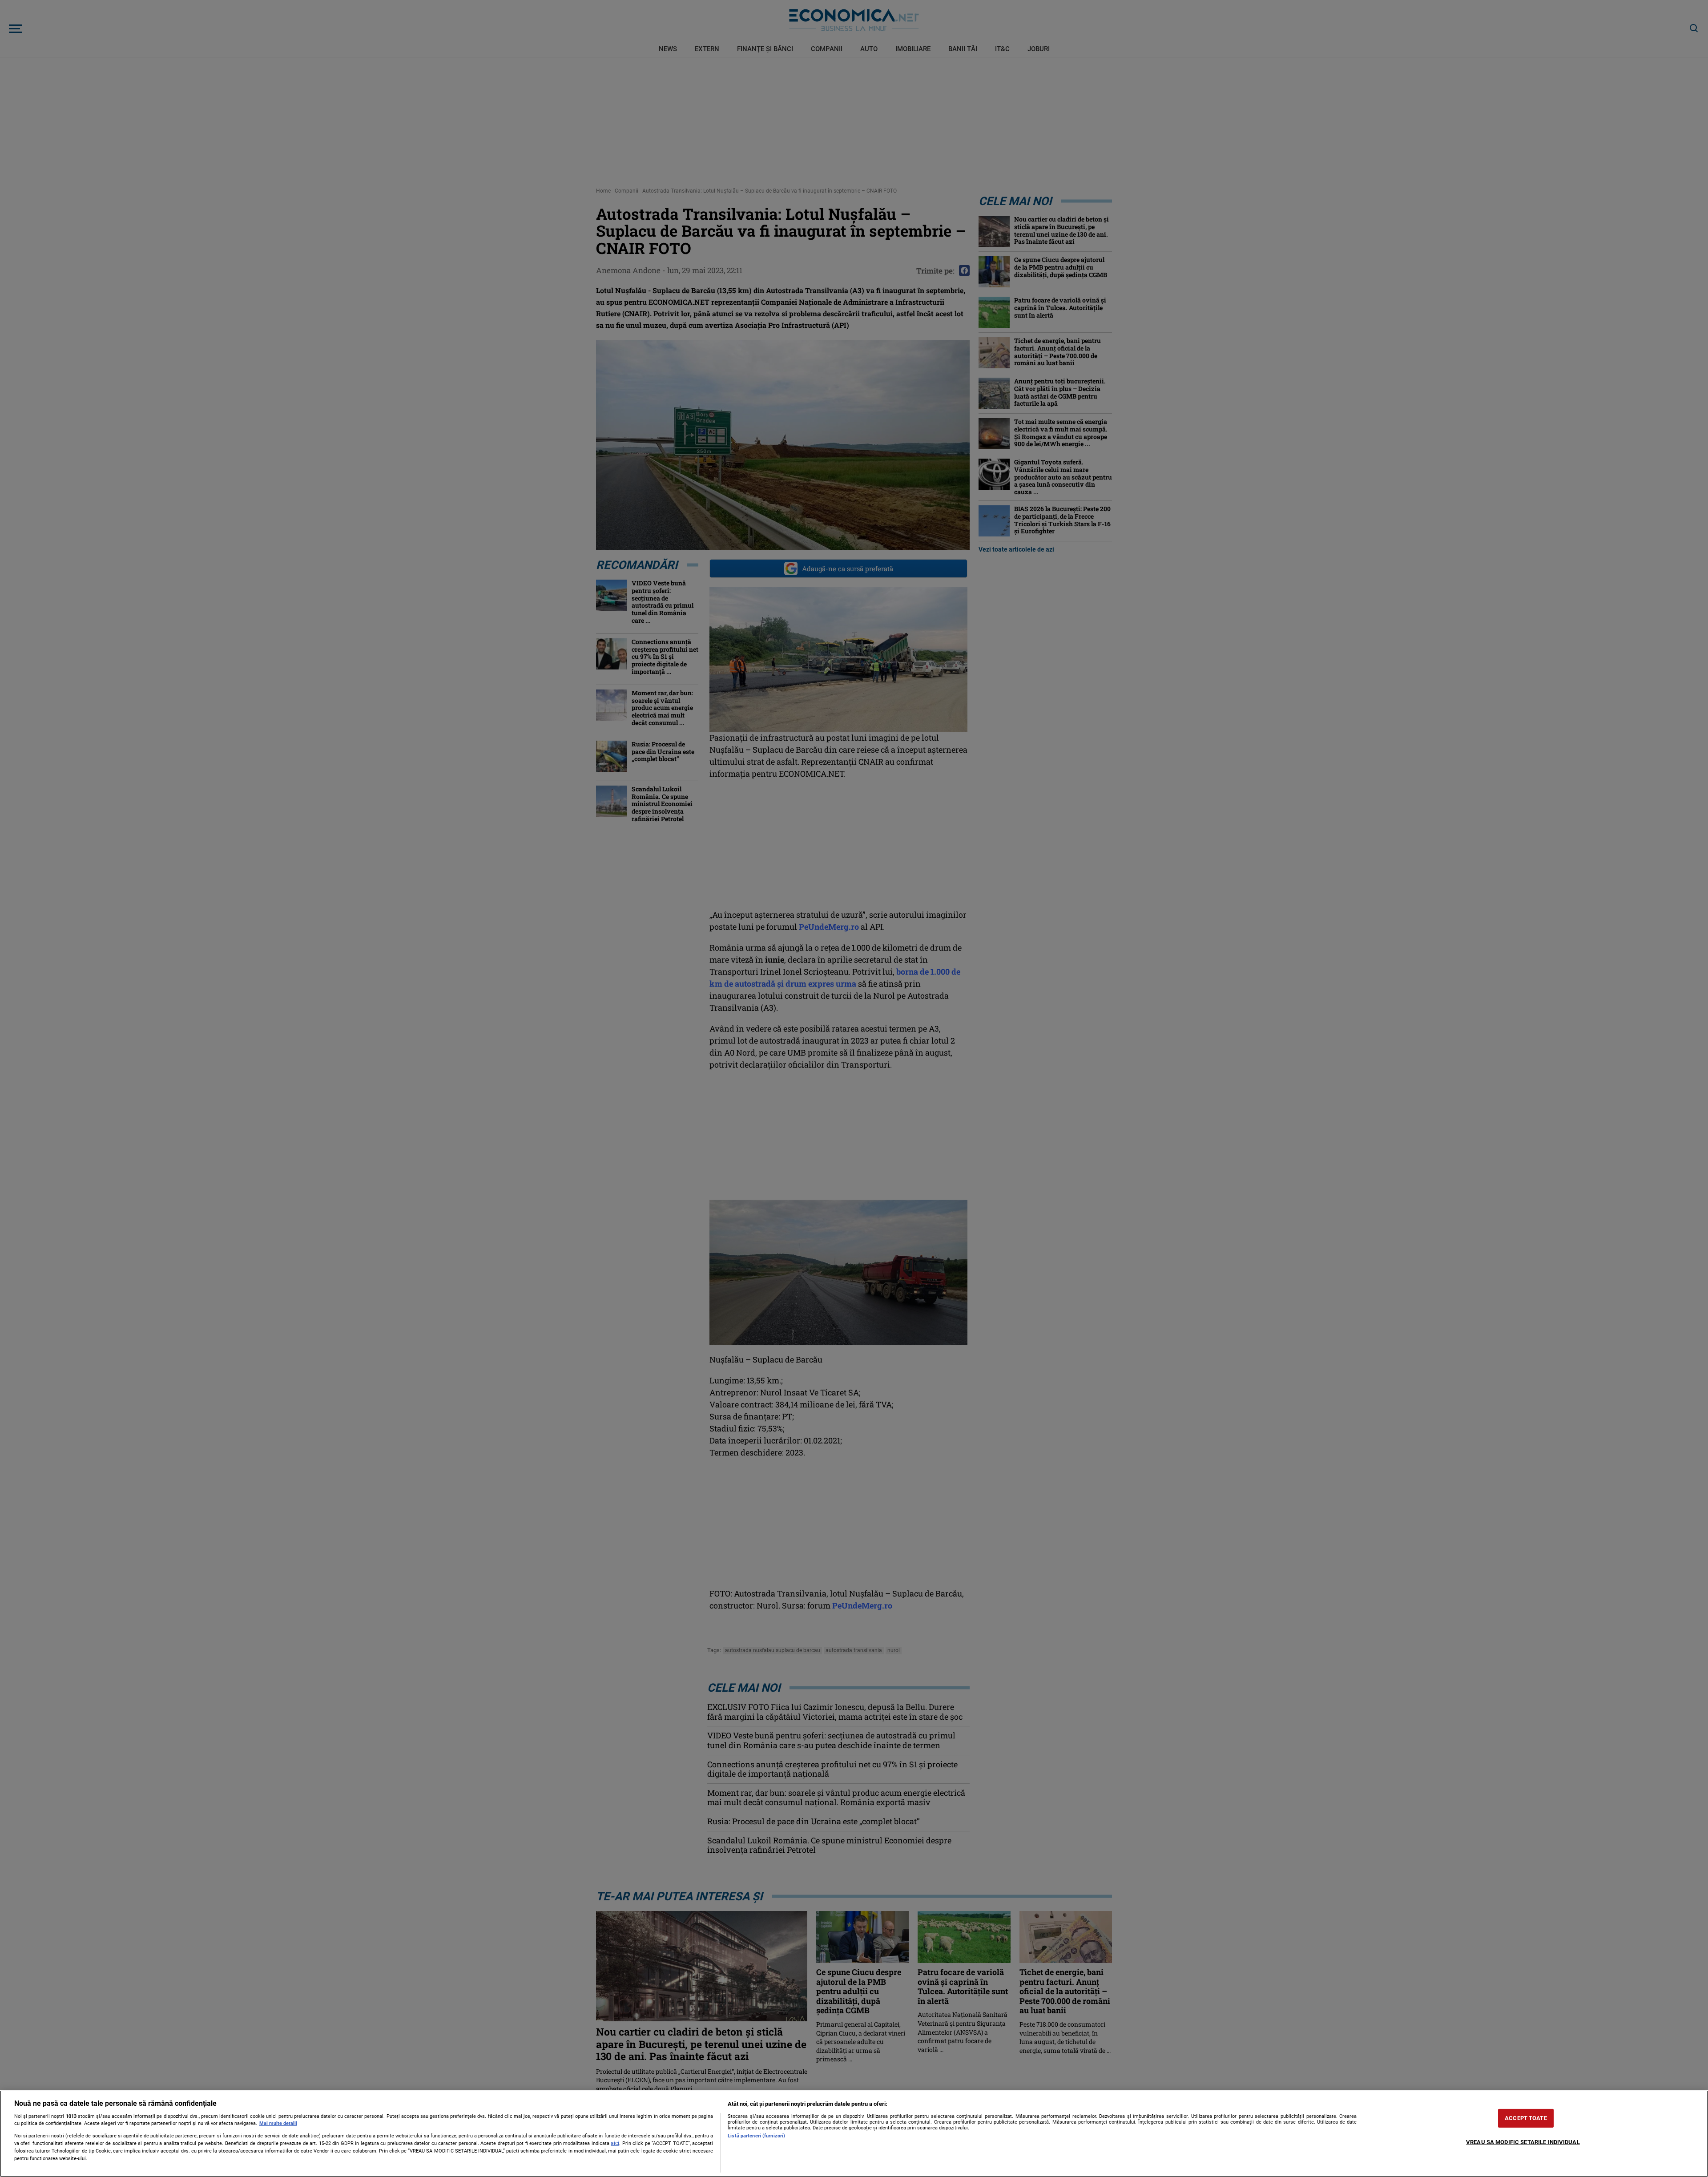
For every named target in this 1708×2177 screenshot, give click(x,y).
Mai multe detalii (278, 2123)
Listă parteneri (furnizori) (756, 2136)
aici (615, 2143)
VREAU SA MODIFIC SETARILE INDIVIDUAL (1523, 2142)
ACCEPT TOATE (1526, 2118)
